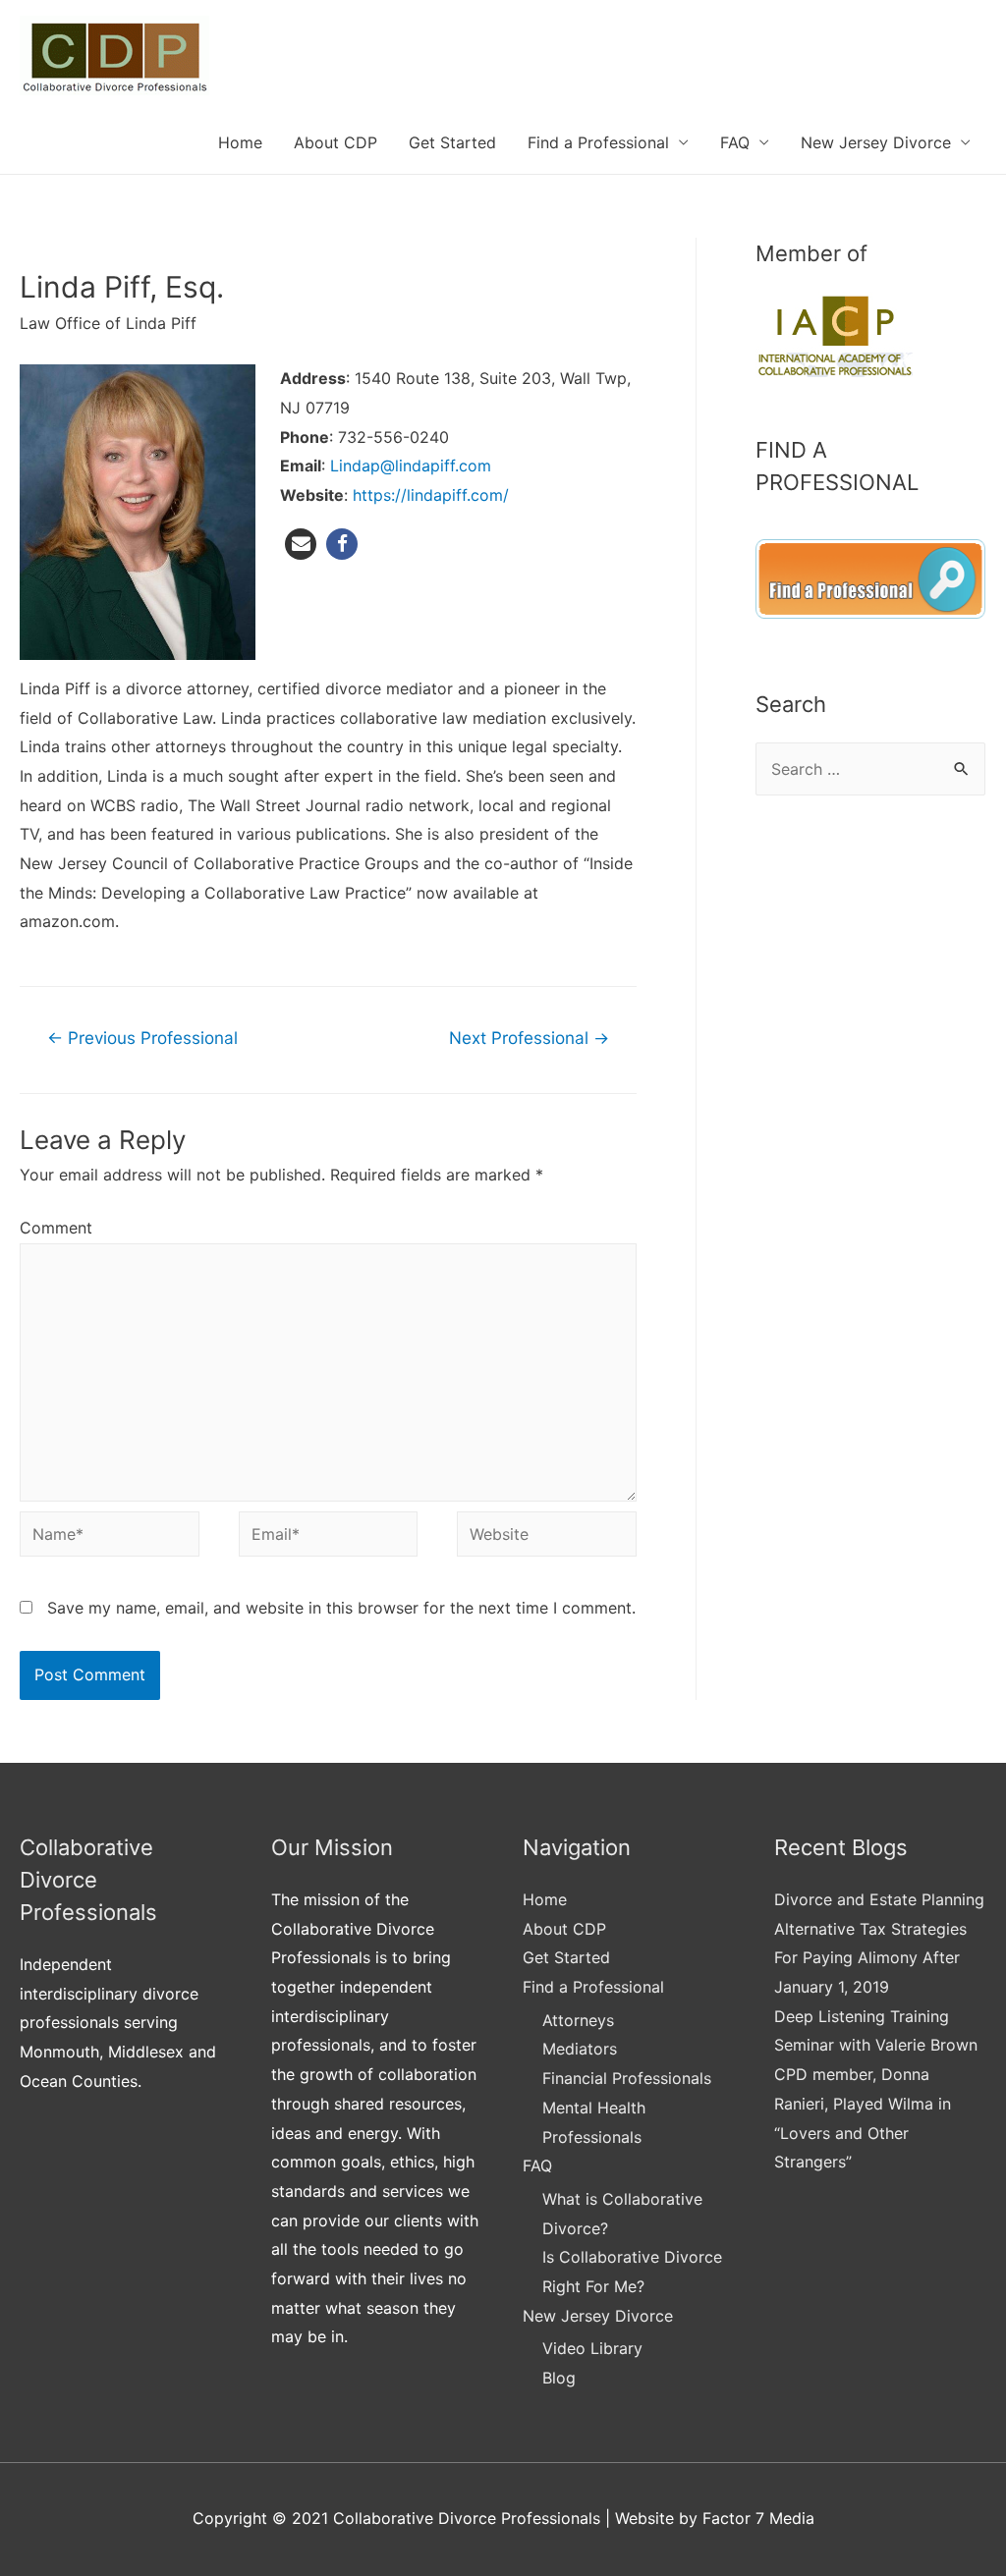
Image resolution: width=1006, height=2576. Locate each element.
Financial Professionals (627, 2078)
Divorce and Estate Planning (879, 1899)
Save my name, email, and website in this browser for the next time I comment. (341, 1608)
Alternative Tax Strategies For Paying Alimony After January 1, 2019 (870, 1958)
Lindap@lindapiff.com (411, 466)
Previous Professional (142, 1038)
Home (240, 142)
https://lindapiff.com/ (431, 495)
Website (312, 495)
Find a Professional (598, 142)
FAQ (735, 142)
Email (301, 466)
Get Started (452, 142)
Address (313, 378)
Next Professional (529, 1038)
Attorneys (578, 2020)
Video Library (592, 2348)
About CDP (335, 142)
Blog (559, 2378)
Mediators (580, 2049)
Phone (305, 437)
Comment (56, 1228)
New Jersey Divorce (876, 142)
